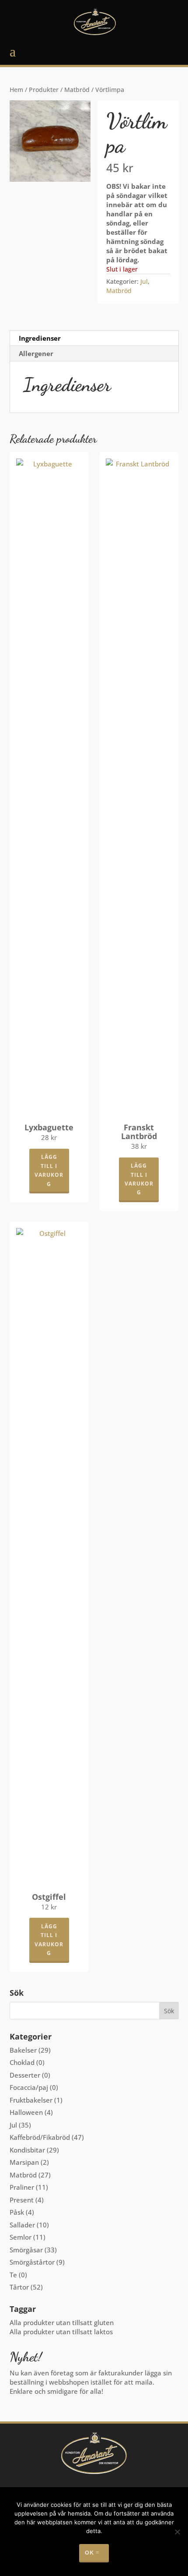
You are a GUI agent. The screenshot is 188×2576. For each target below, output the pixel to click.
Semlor (21, 2237)
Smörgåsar (26, 2250)
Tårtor (19, 2287)
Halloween (26, 2112)
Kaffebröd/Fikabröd (40, 2137)
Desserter (25, 2075)
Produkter (44, 90)
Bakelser (23, 2050)
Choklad (22, 2062)
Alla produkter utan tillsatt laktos (61, 2332)
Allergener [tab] (36, 353)
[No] (177, 2532)
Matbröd (77, 90)
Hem (16, 90)
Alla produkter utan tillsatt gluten (62, 2322)
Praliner (22, 2187)
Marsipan (24, 2162)
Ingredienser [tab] (40, 338)
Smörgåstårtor (32, 2262)
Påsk (17, 2212)
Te (13, 2275)
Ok (89, 2553)
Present (22, 2200)
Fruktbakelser (31, 2100)
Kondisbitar (27, 2150)
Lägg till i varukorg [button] (49, 1170)
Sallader (22, 2225)
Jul (144, 281)
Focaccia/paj (29, 2087)
